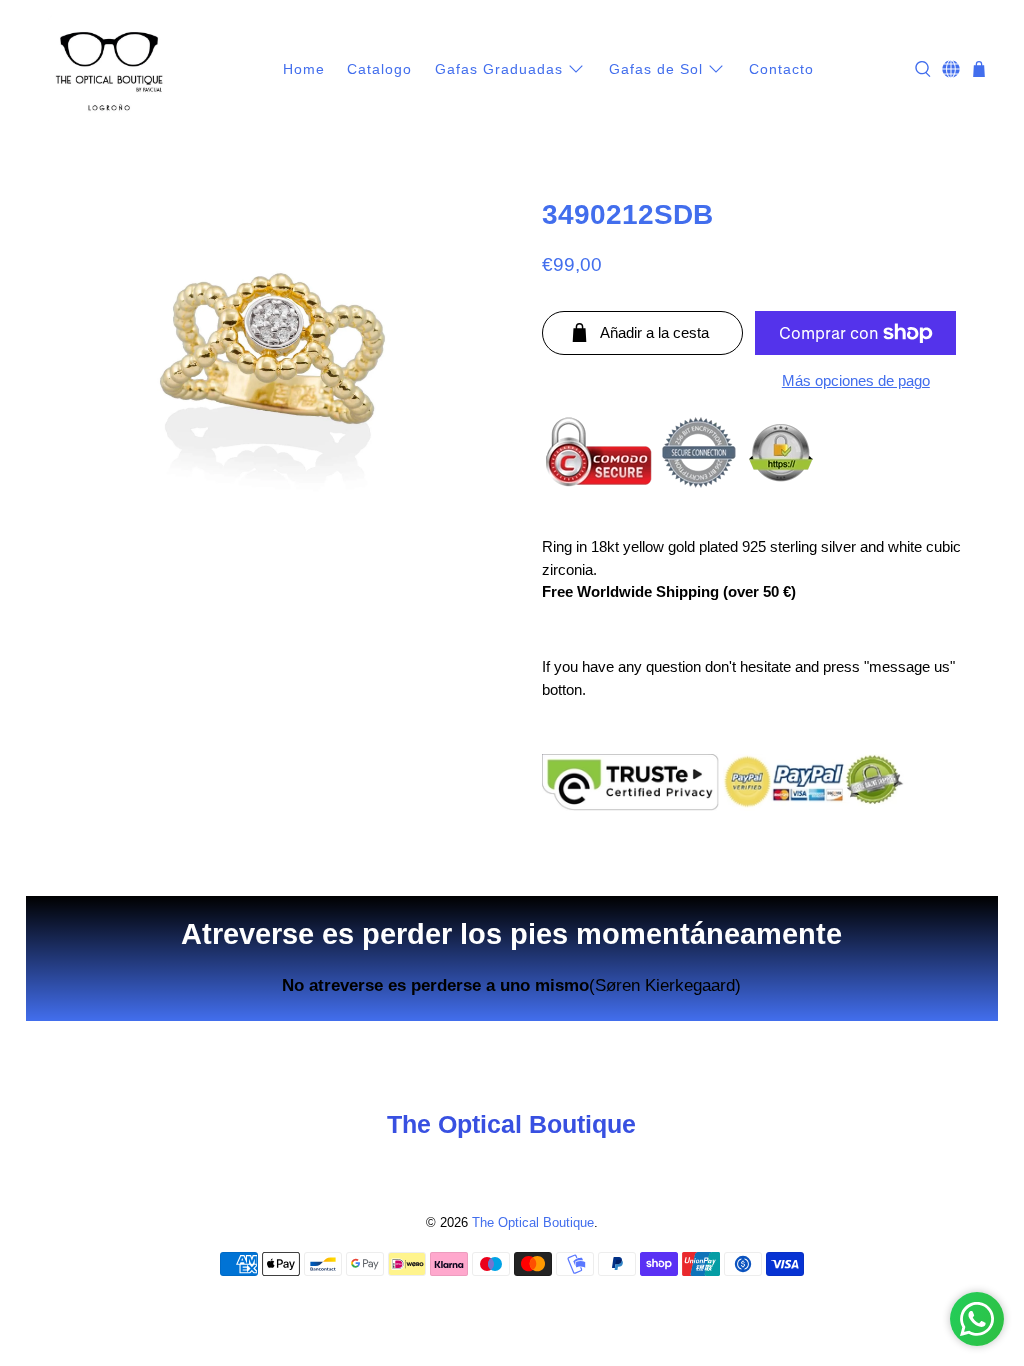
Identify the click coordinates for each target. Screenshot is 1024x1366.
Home (304, 69)
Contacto (781, 69)
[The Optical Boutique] (109, 69)
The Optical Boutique (533, 1223)
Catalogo (379, 69)
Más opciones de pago (856, 380)
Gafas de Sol (656, 69)
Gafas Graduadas (499, 69)
